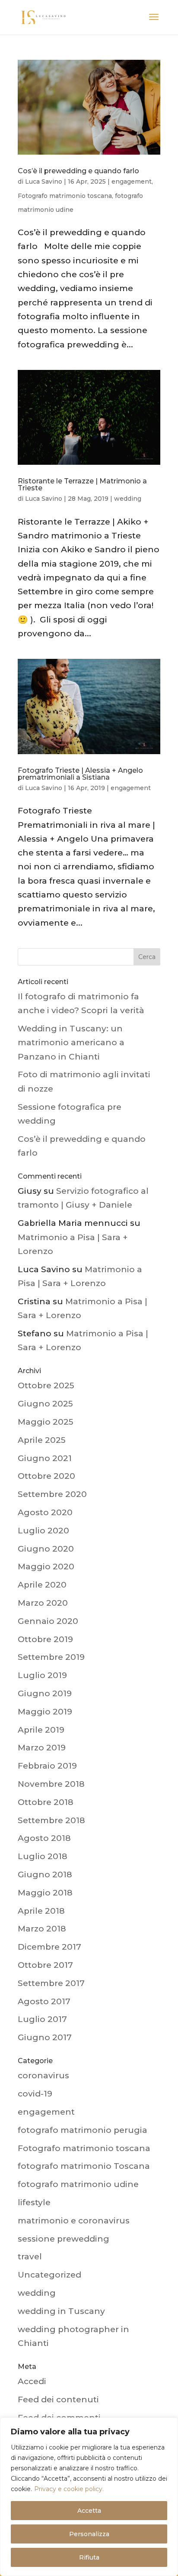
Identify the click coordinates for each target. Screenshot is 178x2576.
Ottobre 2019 (45, 1639)
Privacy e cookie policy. (69, 2489)
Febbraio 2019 (47, 1766)
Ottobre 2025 (46, 1385)
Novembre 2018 (51, 1784)
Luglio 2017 (42, 2019)
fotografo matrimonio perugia (83, 2130)
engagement (132, 181)
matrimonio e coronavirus (74, 2221)
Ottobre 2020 (46, 1476)
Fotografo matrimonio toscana (65, 196)
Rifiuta (89, 2557)
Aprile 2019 (41, 1730)
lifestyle (34, 2202)
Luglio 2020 (43, 1531)
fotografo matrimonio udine (78, 2184)
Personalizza (89, 2534)
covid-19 (35, 2094)
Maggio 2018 (45, 1893)
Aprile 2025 (42, 1440)
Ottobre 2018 (46, 1802)
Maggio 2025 (46, 1422)
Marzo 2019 (42, 1748)
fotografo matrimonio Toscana (84, 2166)
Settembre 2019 (51, 1657)
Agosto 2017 (44, 2001)
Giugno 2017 (45, 2037)
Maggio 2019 (45, 1712)
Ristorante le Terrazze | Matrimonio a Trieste (82, 484)
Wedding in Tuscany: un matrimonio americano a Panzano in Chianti (71, 1043)
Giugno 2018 (45, 1874)
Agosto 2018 (44, 1838)
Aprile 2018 (41, 1911)
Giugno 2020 (46, 1549)
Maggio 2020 (46, 1567)
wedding (128, 499)
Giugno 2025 (45, 1404)
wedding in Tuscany (61, 2311)
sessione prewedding (64, 2239)
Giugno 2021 (45, 1458)
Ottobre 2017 (45, 1965)
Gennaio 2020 (48, 1621)
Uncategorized (49, 2275)
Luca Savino (44, 181)
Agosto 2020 (45, 1512)
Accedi (32, 2381)
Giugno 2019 (45, 1693)
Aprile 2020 (42, 1585)
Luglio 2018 (43, 1856)
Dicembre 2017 (49, 1947)
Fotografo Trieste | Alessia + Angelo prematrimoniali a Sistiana (80, 774)
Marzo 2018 (42, 1929)
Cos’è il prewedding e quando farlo (78, 171)
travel (30, 2257)
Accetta (89, 2511)
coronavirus (43, 2075)
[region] (89, 2497)
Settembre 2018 (51, 1820)
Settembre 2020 (52, 1494)
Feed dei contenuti (58, 2399)
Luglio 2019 (42, 1675)
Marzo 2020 (43, 1603)
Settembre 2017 (51, 1983)
